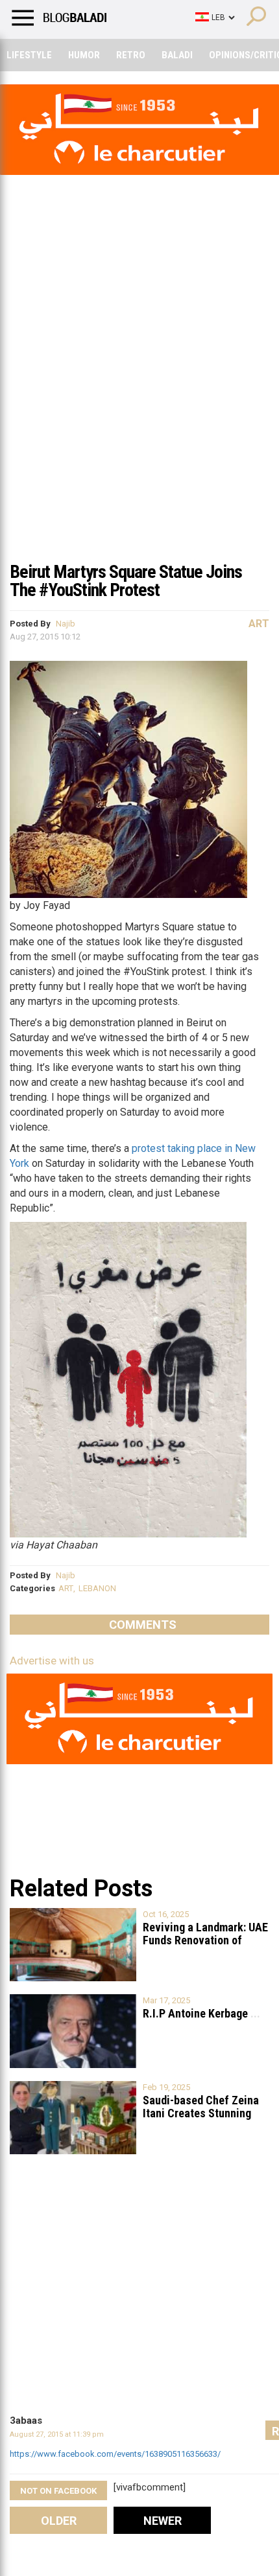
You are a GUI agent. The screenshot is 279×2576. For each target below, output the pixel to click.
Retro (131, 55)
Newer (163, 2521)
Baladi (177, 55)
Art (259, 624)
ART (66, 1588)
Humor (84, 55)
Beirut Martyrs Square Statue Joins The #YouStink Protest (126, 581)
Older (59, 2521)
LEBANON (97, 1588)
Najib (66, 624)
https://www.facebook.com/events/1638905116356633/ (115, 2454)
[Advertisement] (139, 408)
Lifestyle (29, 55)
